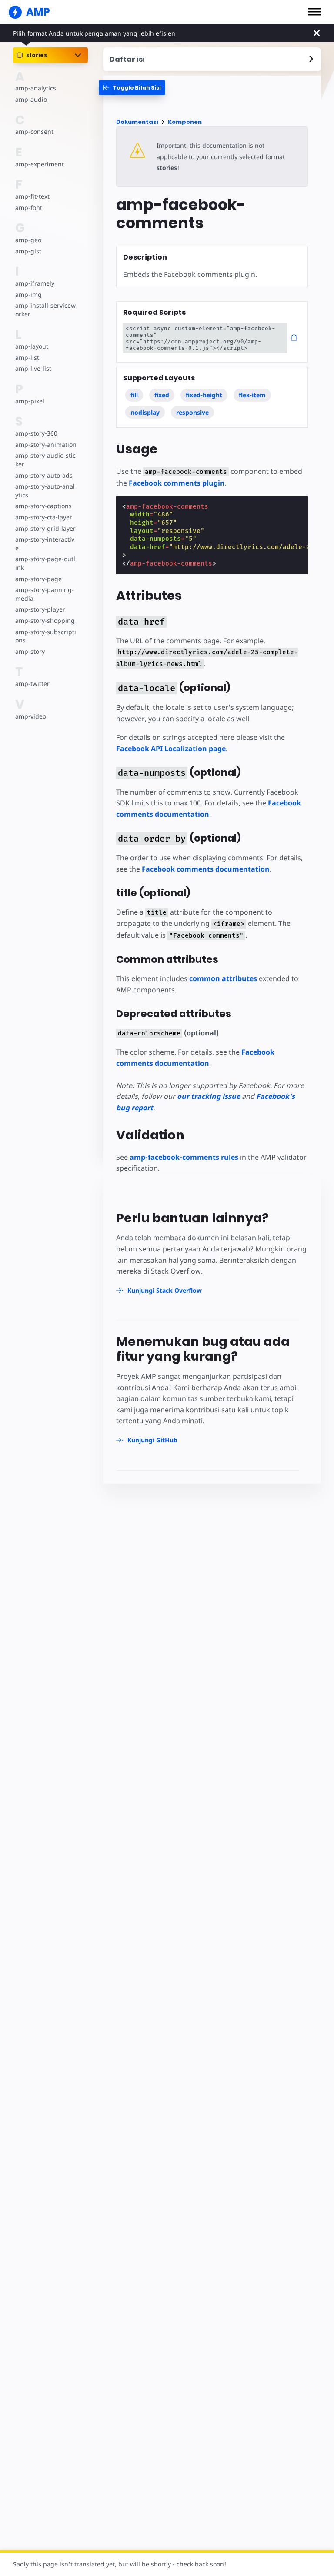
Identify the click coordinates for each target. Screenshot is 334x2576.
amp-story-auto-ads (44, 475)
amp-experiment (40, 164)
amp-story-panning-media (45, 594)
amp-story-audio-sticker (45, 460)
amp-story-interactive (45, 544)
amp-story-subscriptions (46, 636)
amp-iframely (35, 283)
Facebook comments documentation (206, 869)
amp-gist (28, 251)
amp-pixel (30, 401)
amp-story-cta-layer (44, 517)
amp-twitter (32, 684)
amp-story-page (38, 579)
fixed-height (204, 395)
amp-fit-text (32, 196)
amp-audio (31, 99)
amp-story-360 (36, 433)
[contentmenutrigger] (212, 59)
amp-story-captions (43, 506)
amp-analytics (36, 88)
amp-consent (34, 131)
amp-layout (32, 346)
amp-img (28, 295)
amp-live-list (33, 368)
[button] (314, 12)
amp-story (30, 651)
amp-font (29, 208)
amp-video (31, 716)
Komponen (185, 122)
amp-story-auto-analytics (45, 491)
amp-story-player (40, 609)
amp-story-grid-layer (45, 528)
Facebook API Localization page (171, 749)
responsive (192, 412)
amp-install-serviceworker (45, 310)
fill (134, 395)
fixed (162, 395)
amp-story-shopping (45, 621)
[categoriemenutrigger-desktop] (132, 88)
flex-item (252, 395)
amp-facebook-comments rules (184, 1157)
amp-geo (28, 240)
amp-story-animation (46, 444)
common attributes (223, 978)
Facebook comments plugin (177, 483)
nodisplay (145, 412)
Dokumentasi (137, 122)
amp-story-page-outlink (45, 563)
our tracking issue (209, 1096)
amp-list (27, 358)
